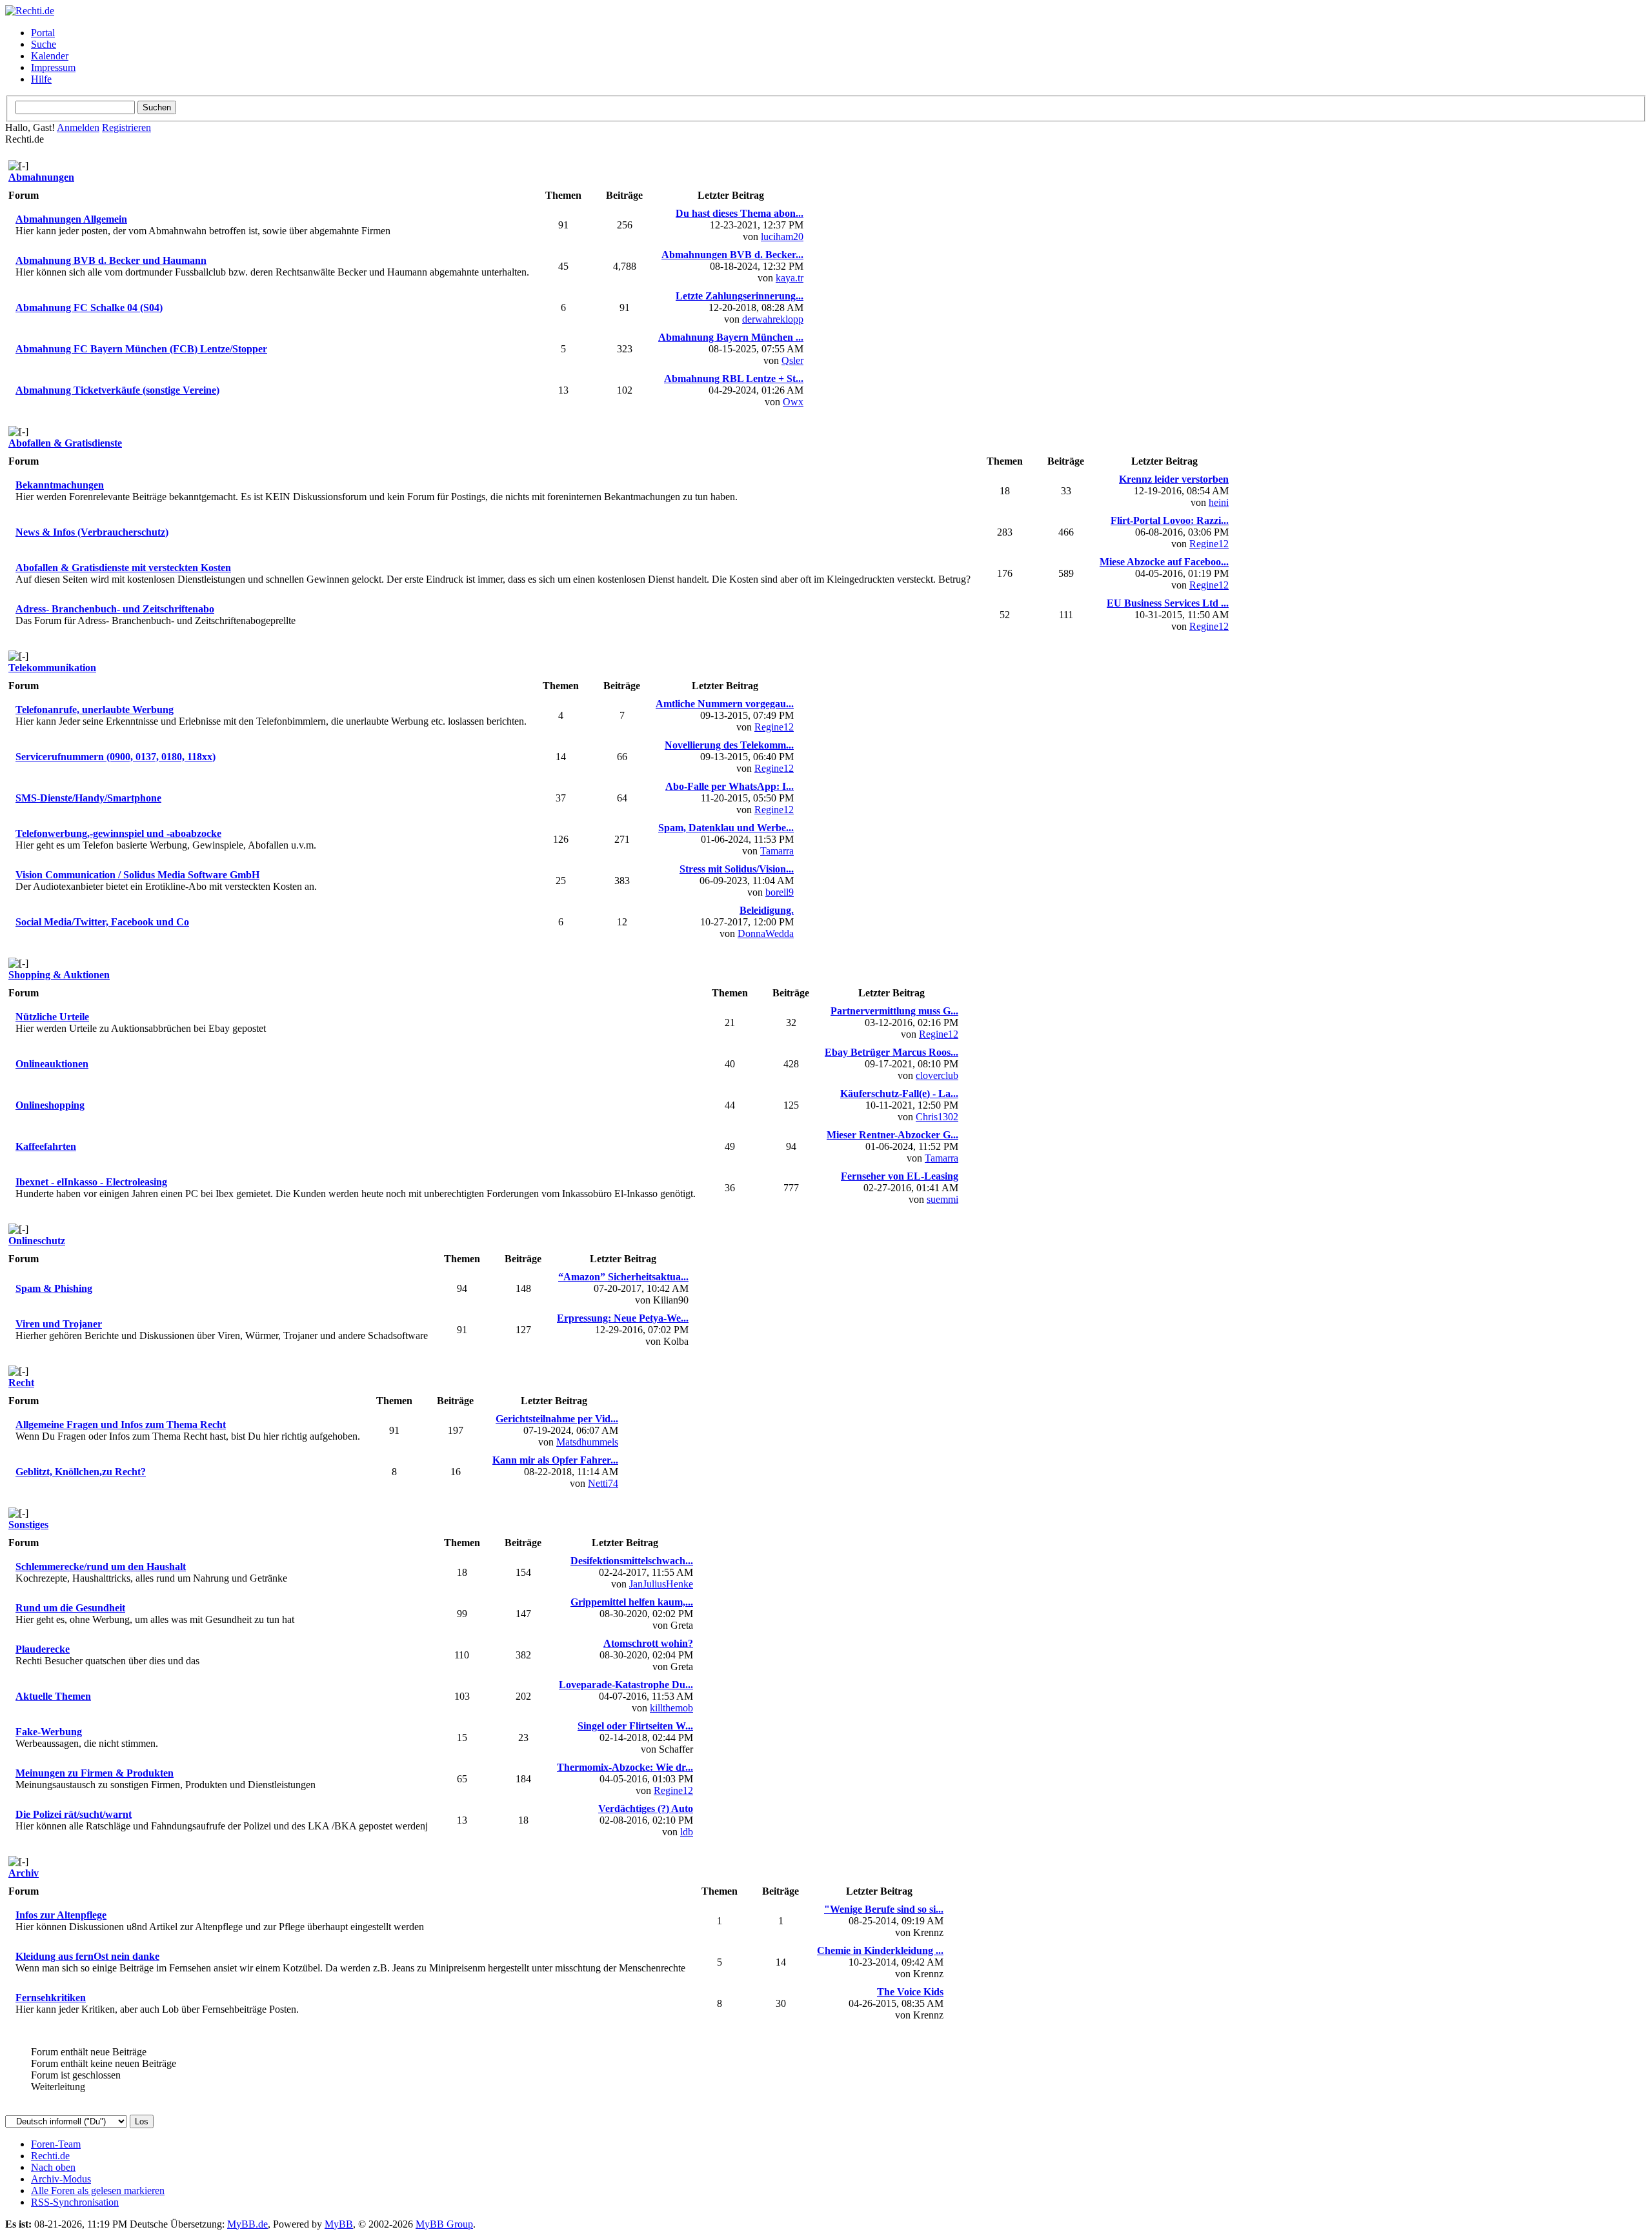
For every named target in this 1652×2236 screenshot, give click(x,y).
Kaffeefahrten (46, 1146)
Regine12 (1209, 544)
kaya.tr (790, 278)
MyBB (339, 2224)
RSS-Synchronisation (75, 2202)
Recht (21, 1383)
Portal (43, 33)
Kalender (50, 56)
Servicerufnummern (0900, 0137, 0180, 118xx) (116, 757)
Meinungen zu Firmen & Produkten (95, 1773)
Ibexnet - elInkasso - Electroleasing (91, 1182)
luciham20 (782, 237)
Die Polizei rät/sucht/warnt (74, 1814)
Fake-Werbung (49, 1732)
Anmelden (78, 127)
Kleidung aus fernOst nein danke (87, 1956)
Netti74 (603, 1483)
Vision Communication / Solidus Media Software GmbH (137, 875)
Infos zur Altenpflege (61, 1915)
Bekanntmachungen (60, 485)
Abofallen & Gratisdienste (65, 443)
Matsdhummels (587, 1442)
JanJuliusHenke (661, 1584)
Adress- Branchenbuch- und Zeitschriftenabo (115, 609)
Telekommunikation (52, 668)
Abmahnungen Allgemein (71, 219)
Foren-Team (56, 2144)
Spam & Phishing (54, 1288)
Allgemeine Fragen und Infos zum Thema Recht (121, 1425)
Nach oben (53, 2167)
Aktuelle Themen (53, 1696)
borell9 (780, 892)
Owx (793, 402)
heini (1219, 502)
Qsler (792, 360)
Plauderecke (43, 1649)
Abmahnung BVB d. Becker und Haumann (111, 260)
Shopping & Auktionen (59, 975)
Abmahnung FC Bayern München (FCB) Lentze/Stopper (141, 349)
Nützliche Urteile (52, 1017)
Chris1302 (937, 1117)
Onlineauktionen (52, 1064)
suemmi (942, 1199)
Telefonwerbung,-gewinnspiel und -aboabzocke (118, 833)
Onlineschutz (37, 1241)
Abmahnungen (41, 177)
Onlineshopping (50, 1105)
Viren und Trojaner (59, 1324)
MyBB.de (247, 2224)
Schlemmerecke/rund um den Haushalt (101, 1566)
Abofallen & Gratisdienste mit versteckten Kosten (123, 568)
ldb (687, 1832)
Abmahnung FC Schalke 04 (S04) (89, 307)
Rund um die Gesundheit (70, 1608)
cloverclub (937, 1075)
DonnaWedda (766, 933)
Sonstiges (28, 1525)
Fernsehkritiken (51, 1998)
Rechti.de (50, 2156)
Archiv (24, 1873)
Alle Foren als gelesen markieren (98, 2191)
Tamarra (777, 851)
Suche (44, 44)
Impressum (53, 67)
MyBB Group (444, 2224)
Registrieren (126, 127)
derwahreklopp (773, 319)
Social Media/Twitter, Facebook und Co (102, 922)
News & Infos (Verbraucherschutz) (92, 532)
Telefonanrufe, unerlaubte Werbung (95, 710)
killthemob (671, 1708)
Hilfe (41, 79)
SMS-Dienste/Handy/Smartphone (88, 798)
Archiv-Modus (61, 2179)
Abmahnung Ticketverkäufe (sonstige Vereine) (117, 390)
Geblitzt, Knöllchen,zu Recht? (81, 1472)
